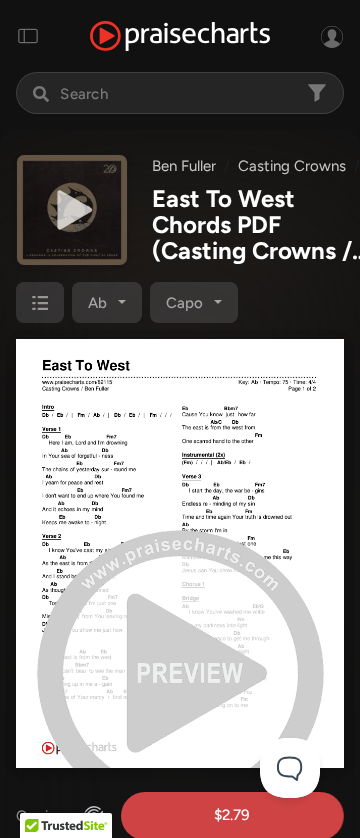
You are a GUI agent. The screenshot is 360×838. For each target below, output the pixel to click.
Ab (97, 303)
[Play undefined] (72, 210)
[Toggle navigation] (28, 36)
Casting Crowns (292, 166)
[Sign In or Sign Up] (332, 36)
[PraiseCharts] (180, 36)
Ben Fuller (184, 166)
